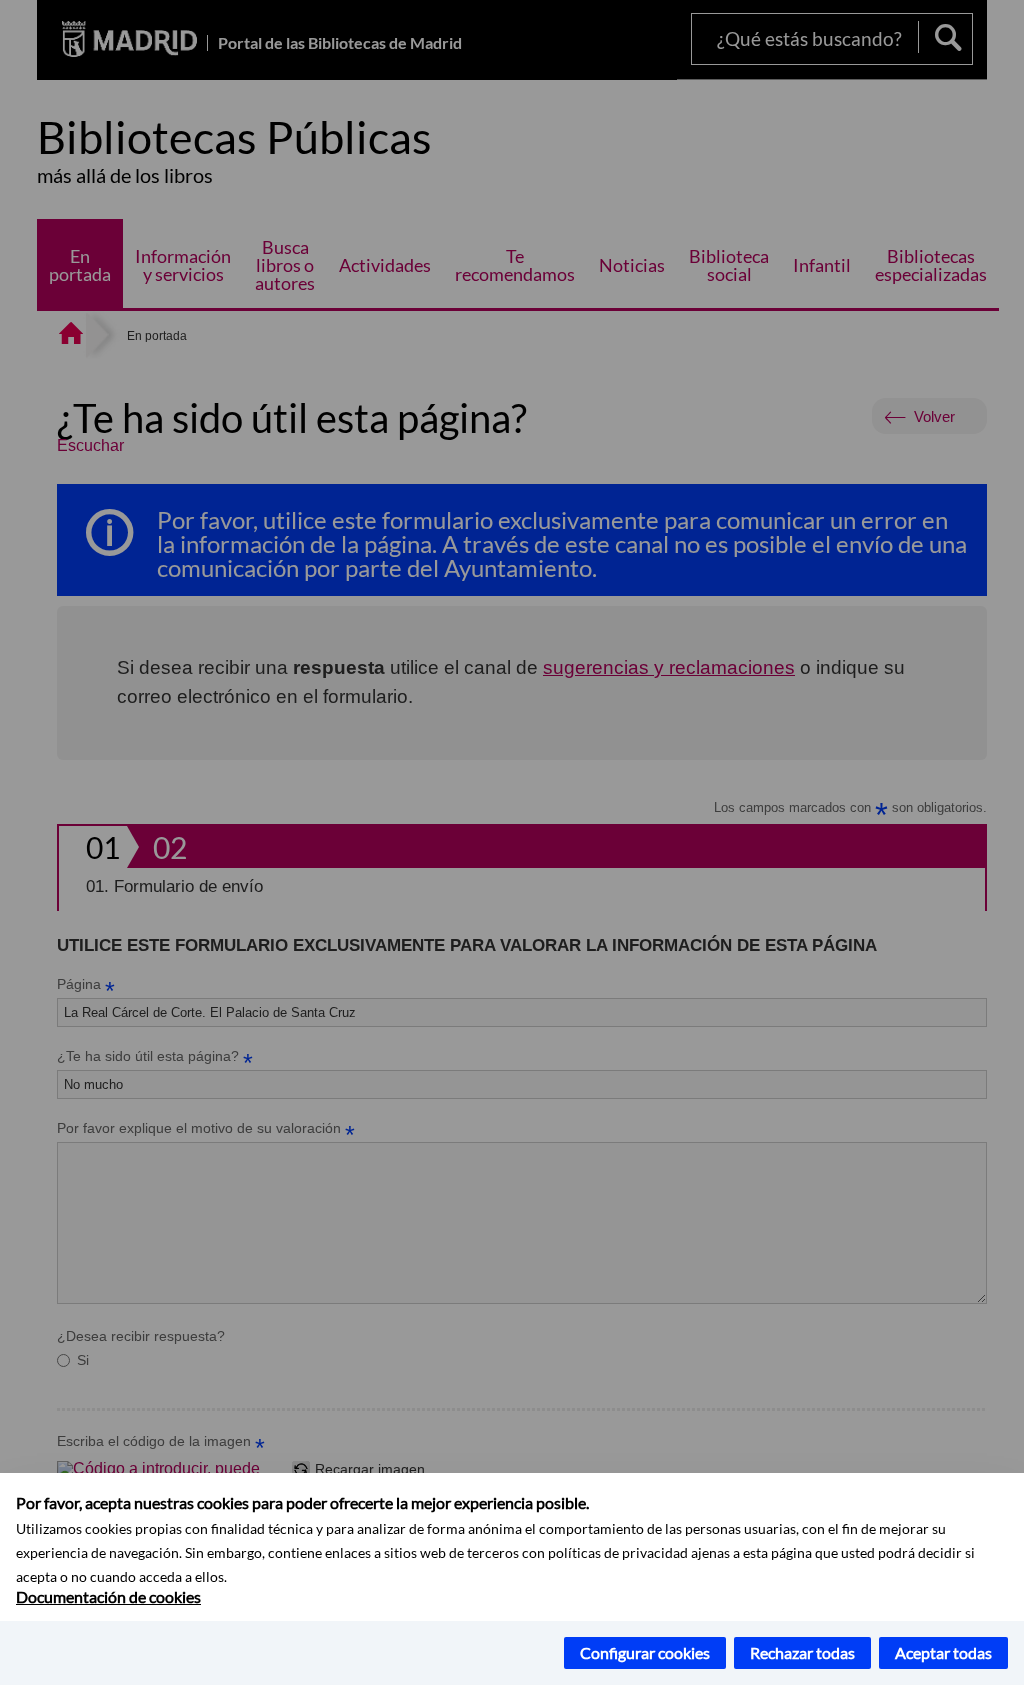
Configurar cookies (645, 1652)
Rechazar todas (802, 1652)
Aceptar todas (943, 1652)
